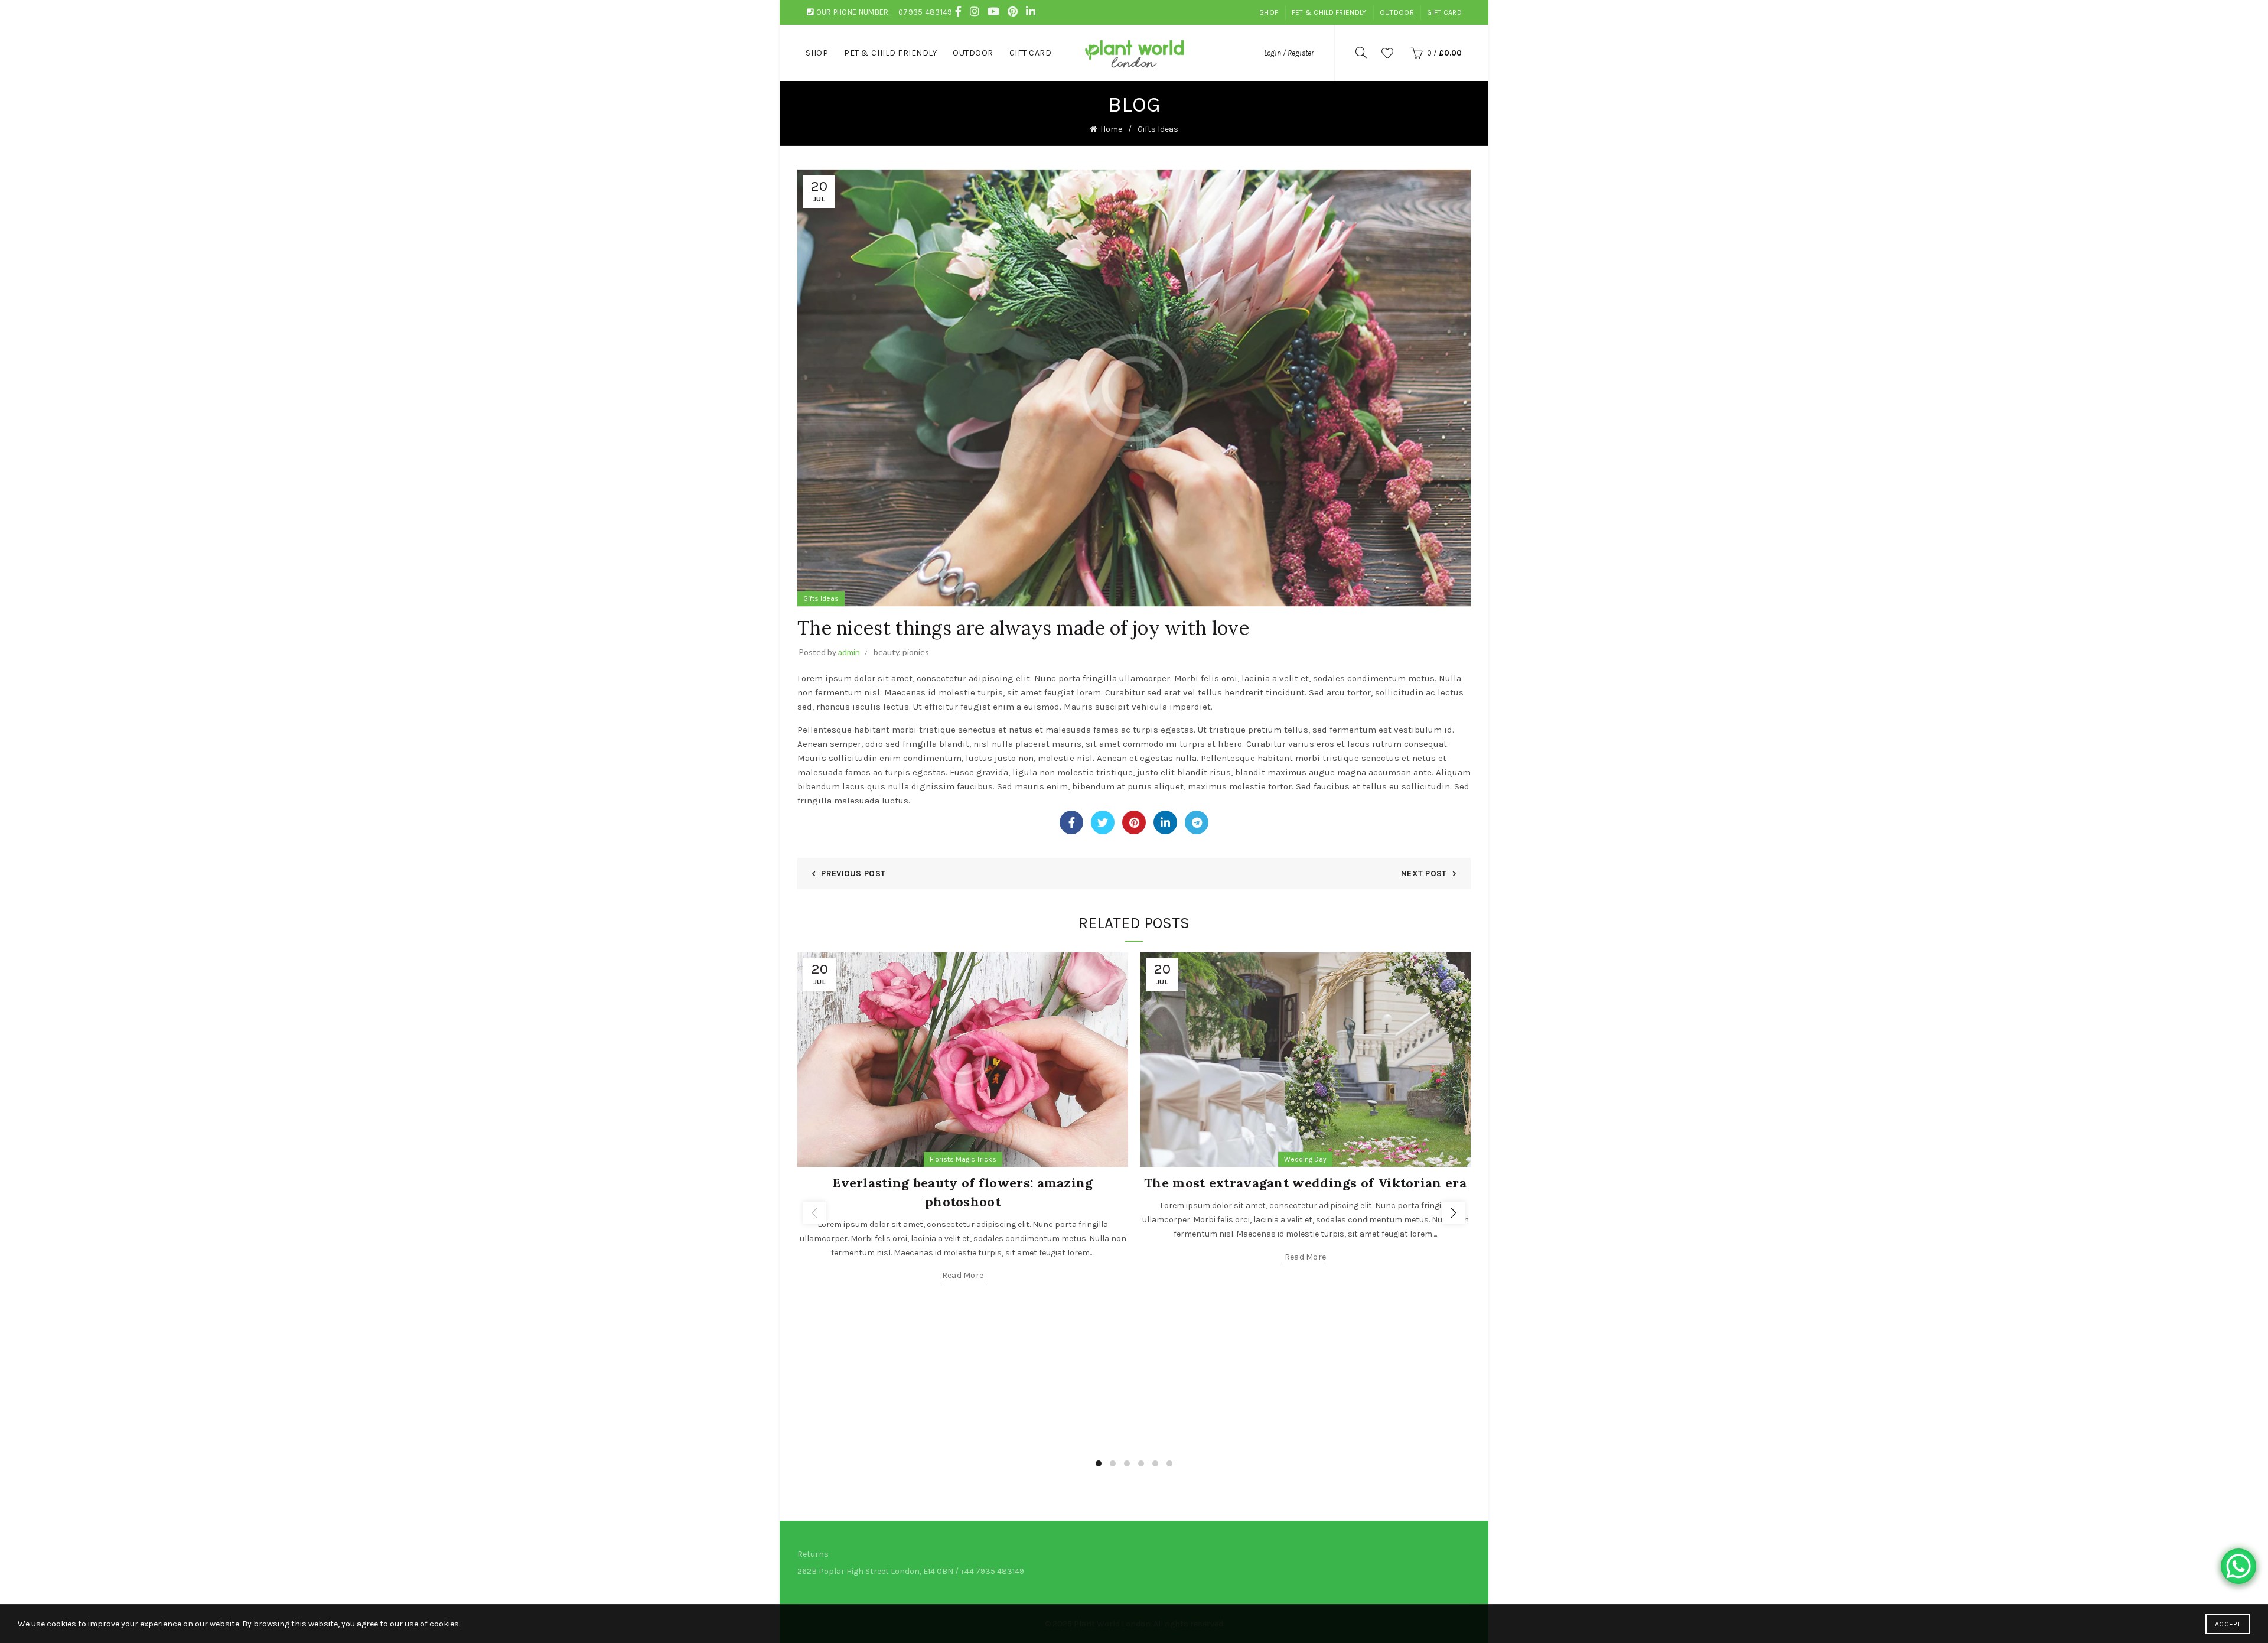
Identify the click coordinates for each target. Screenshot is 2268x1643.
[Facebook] (1071, 822)
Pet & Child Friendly (1329, 12)
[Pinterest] (1134, 822)
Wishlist (1387, 53)
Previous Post (853, 873)
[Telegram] (1197, 822)
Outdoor (1397, 12)
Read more (963, 1275)
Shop (1269, 12)
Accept (2228, 1624)
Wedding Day (1305, 1159)
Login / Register (1289, 53)
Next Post (1424, 873)
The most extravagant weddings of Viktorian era (1305, 1183)
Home (1111, 129)
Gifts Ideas (1158, 129)
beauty (886, 652)
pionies (916, 652)
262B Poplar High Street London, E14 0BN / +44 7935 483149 (911, 1571)
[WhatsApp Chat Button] (2238, 1566)
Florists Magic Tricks (963, 1159)
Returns (813, 1554)
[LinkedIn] (1165, 822)
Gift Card (1444, 12)
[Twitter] (1103, 822)
